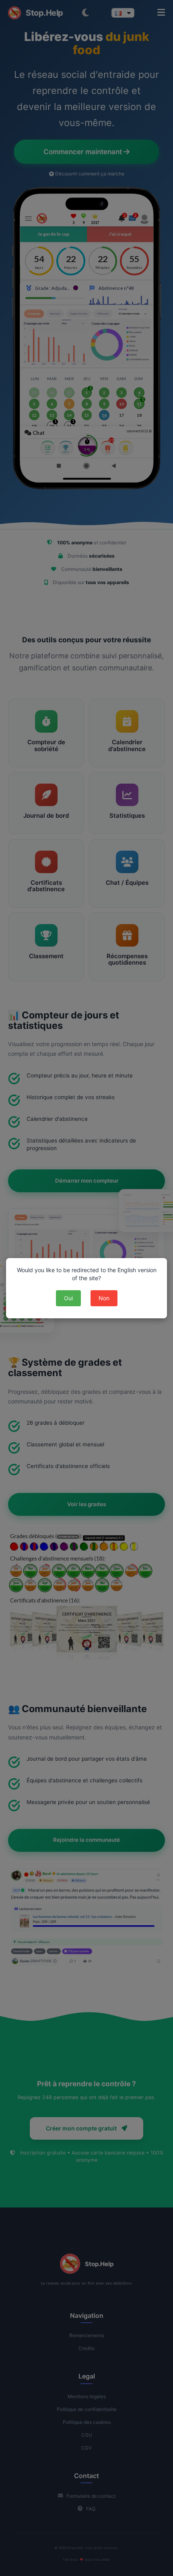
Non (104, 1298)
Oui (68, 1298)
